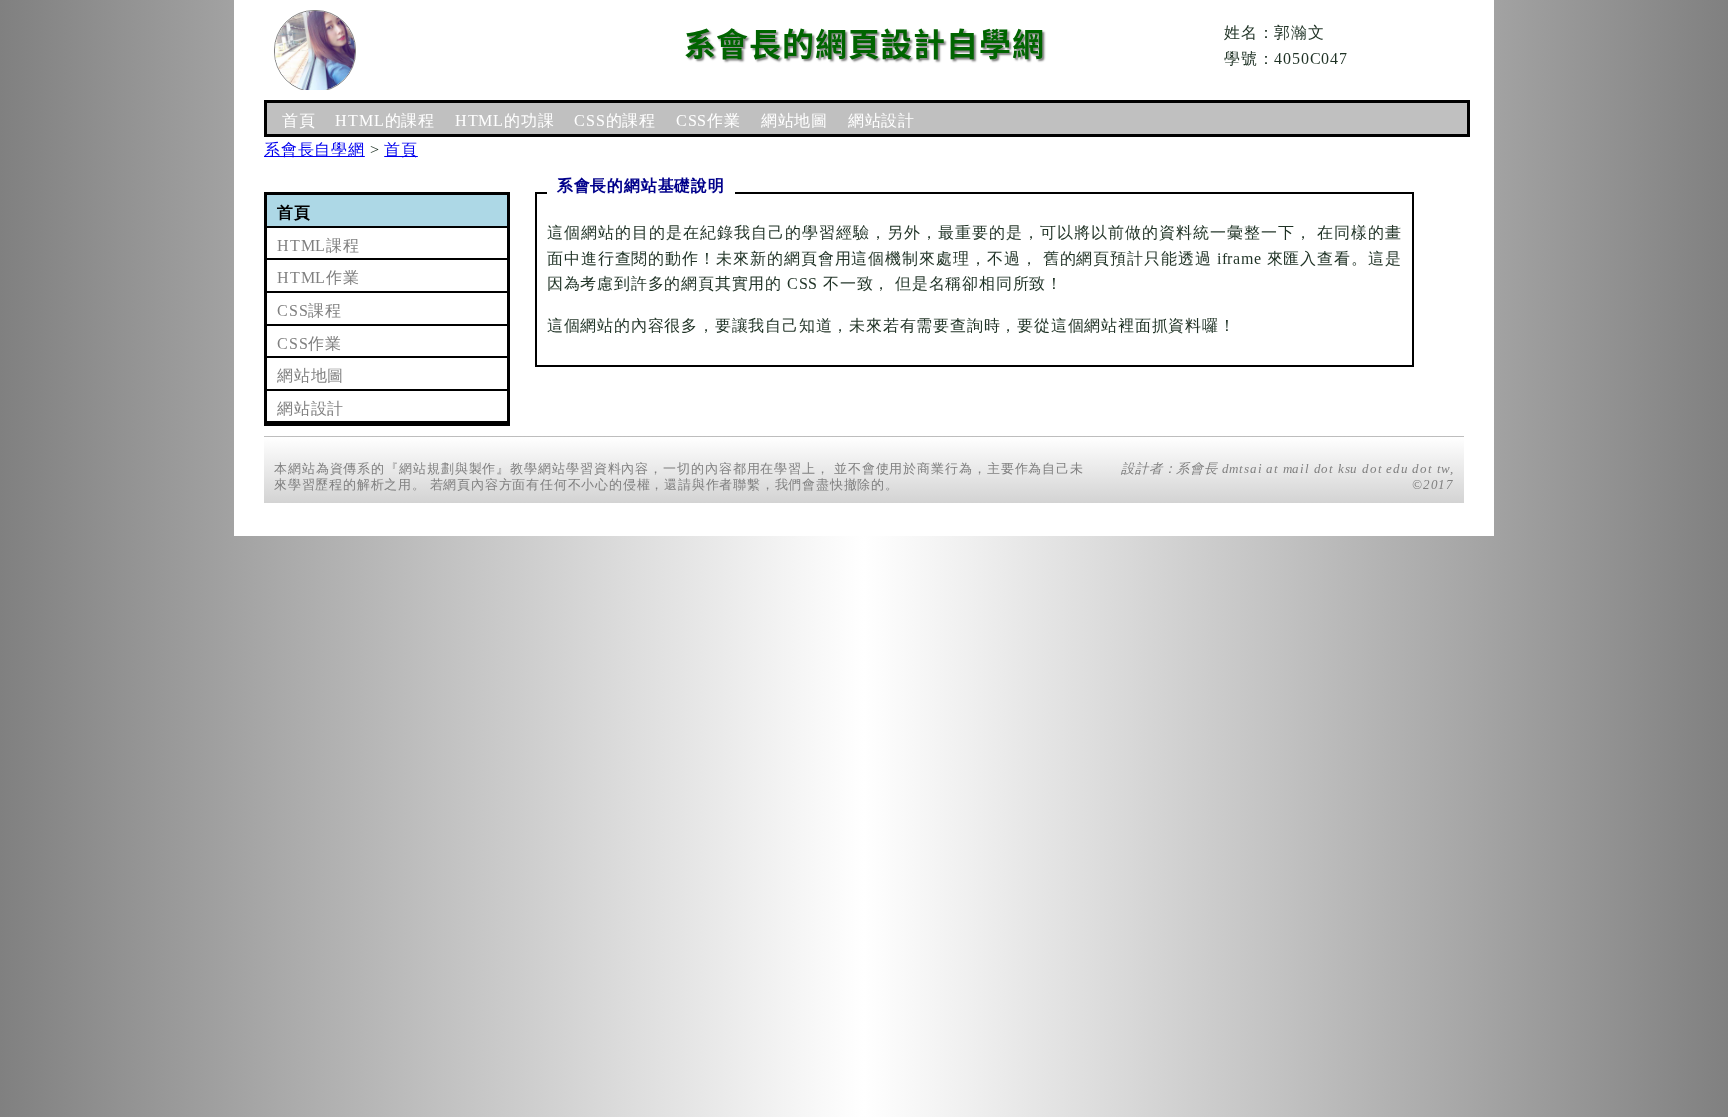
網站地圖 (794, 120)
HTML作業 (318, 277)
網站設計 (881, 120)
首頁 (299, 120)
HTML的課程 (385, 120)
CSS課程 (309, 310)
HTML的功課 (505, 120)
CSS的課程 (615, 120)
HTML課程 (318, 245)
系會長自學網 (314, 149)
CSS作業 (708, 120)
